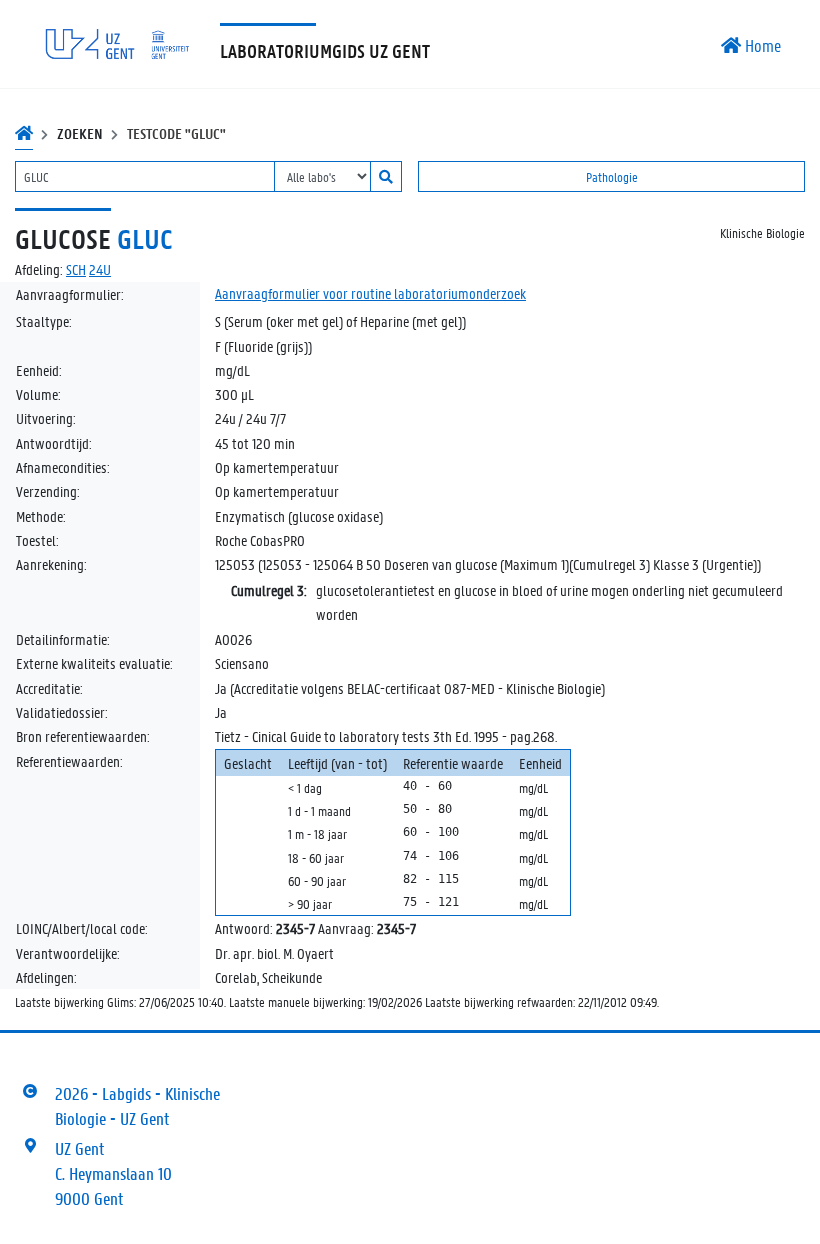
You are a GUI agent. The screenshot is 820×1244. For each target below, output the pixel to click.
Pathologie (612, 176)
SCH (76, 269)
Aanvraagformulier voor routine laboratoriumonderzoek (370, 293)
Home (761, 45)
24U (100, 269)
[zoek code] (386, 176)
